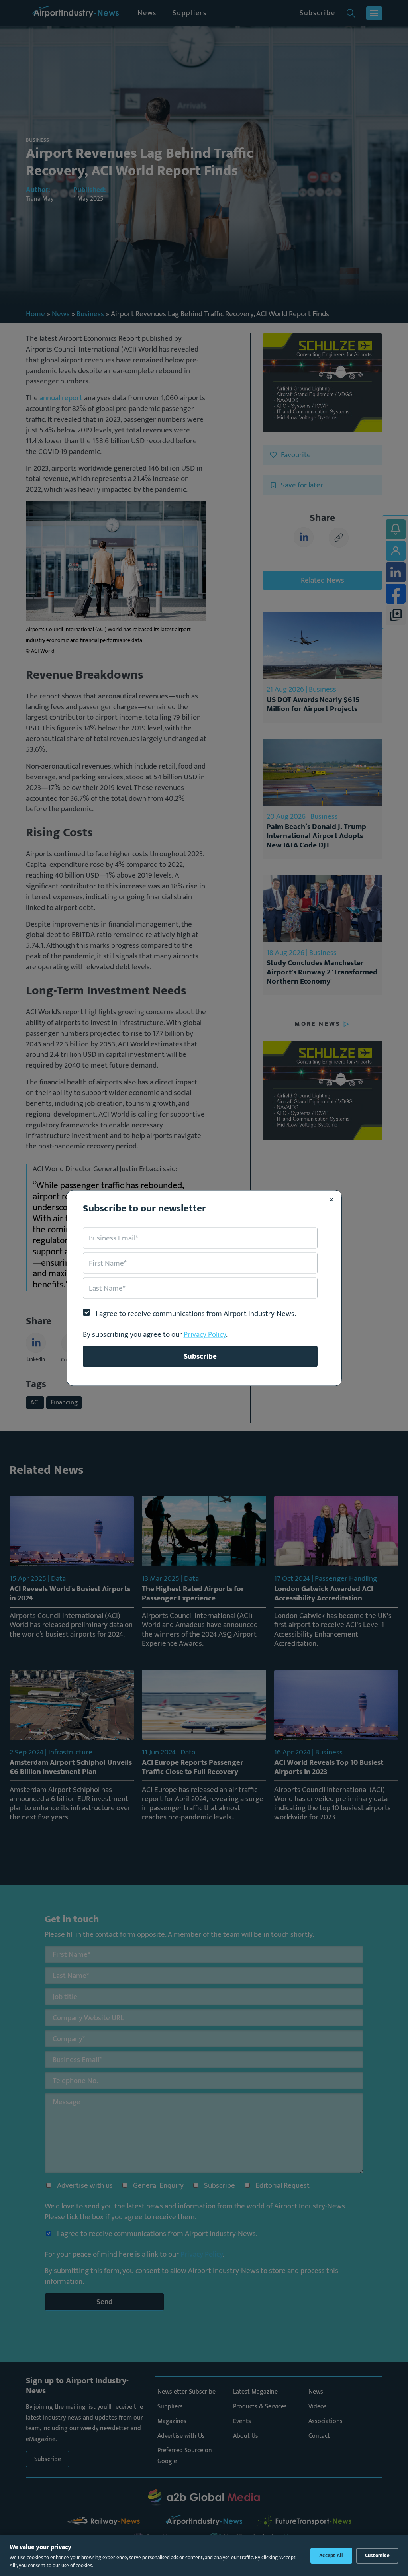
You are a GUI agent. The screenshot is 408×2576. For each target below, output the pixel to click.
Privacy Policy (205, 1334)
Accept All (331, 2556)
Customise (377, 2556)
